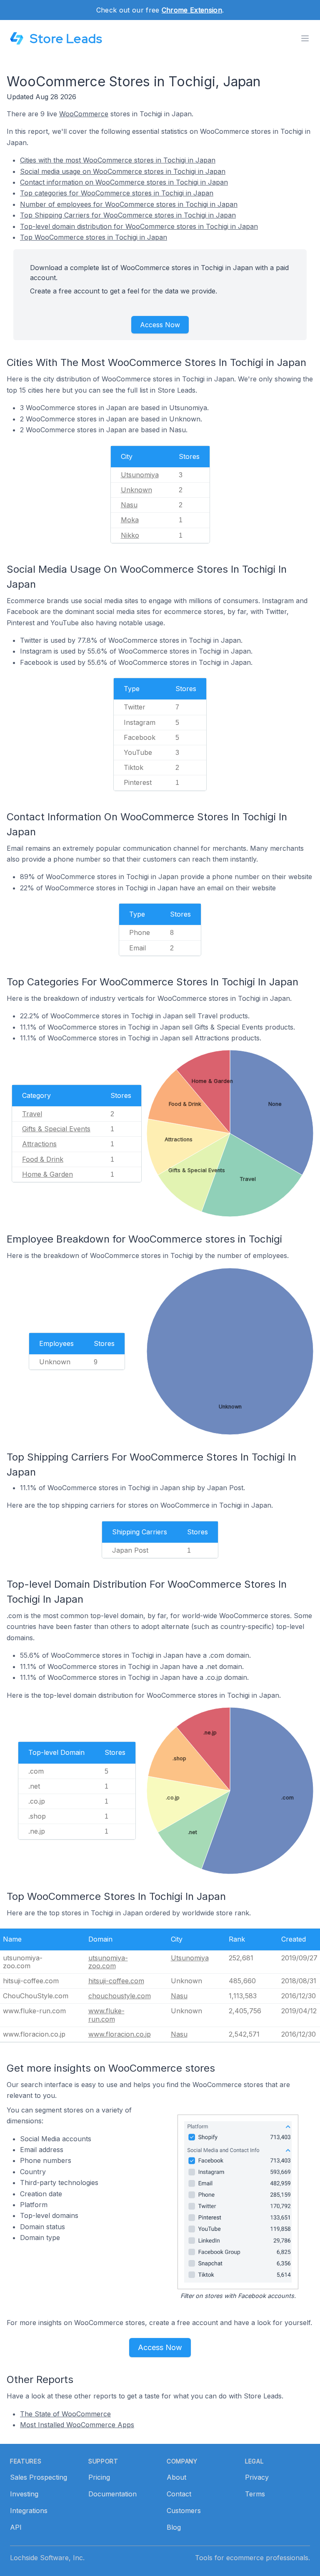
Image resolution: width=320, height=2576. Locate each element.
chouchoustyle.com (120, 1996)
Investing (24, 2494)
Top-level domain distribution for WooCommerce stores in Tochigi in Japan (139, 226)
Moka (130, 520)
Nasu (129, 505)
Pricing (99, 2477)
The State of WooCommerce (65, 2414)
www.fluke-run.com (106, 2015)
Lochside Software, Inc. (47, 2558)
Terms (255, 2494)
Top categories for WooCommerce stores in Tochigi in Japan (117, 193)
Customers (184, 2511)
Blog (174, 2527)
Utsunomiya (140, 475)
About (176, 2477)
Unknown (136, 490)
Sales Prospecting (39, 2477)
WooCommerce (84, 114)
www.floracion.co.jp (120, 2034)
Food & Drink (43, 1159)
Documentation (112, 2494)
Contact (179, 2494)
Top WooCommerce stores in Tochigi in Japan (94, 237)
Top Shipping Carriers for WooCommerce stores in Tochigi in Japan (128, 215)
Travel (32, 1114)
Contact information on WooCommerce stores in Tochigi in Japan (124, 182)
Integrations (29, 2511)
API (16, 2527)
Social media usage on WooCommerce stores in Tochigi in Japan (123, 171)
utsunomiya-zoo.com (108, 1962)
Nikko (130, 535)
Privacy (257, 2477)
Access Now (160, 325)
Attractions (39, 1144)
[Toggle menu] (305, 38)
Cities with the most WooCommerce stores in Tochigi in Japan (118, 160)
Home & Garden (47, 1174)
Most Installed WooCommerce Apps (77, 2425)
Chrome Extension (192, 10)
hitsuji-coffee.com (116, 1981)
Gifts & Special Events (56, 1129)
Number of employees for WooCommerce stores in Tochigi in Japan (129, 204)
